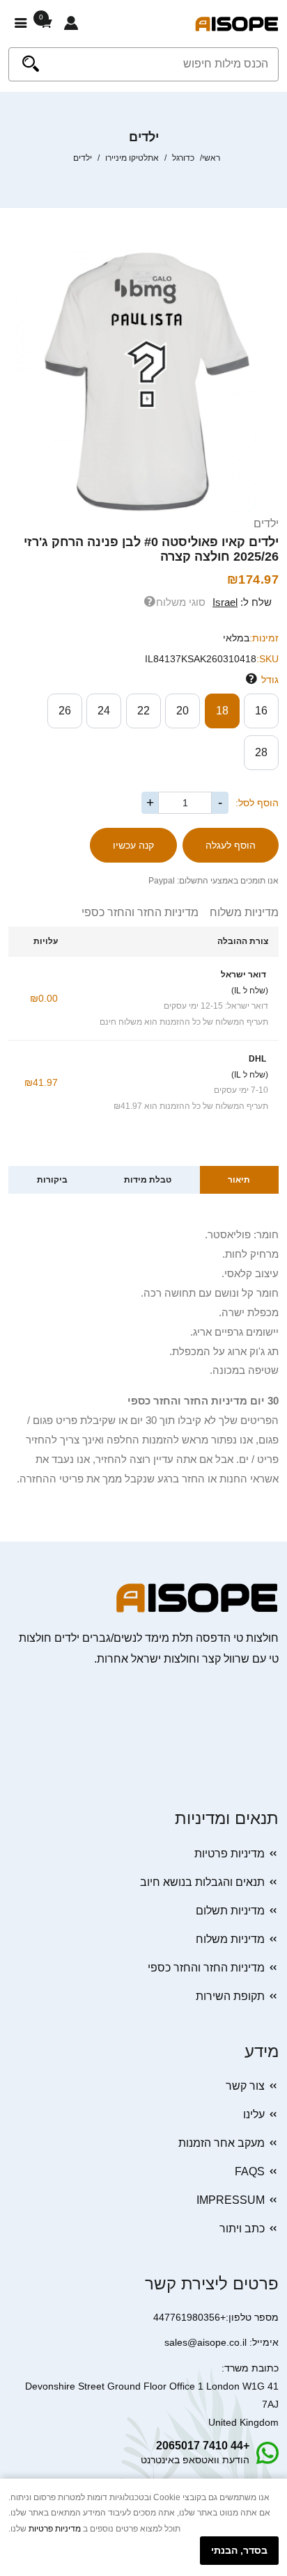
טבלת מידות (148, 1180)
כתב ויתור (242, 2229)
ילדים (266, 523)
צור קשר (245, 2086)
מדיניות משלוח (239, 912)
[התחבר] (71, 24)
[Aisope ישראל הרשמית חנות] (237, 23)
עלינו (254, 2114)
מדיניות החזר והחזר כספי (140, 912)
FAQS (250, 2171)
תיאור (239, 1180)
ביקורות (52, 1180)
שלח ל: (242, 602)
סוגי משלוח (181, 602)
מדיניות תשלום (230, 1911)
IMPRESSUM (231, 2200)
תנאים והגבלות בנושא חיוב (202, 1882)
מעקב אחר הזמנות (222, 2143)
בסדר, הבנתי (239, 2550)
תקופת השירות (230, 1996)
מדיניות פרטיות (230, 1854)
